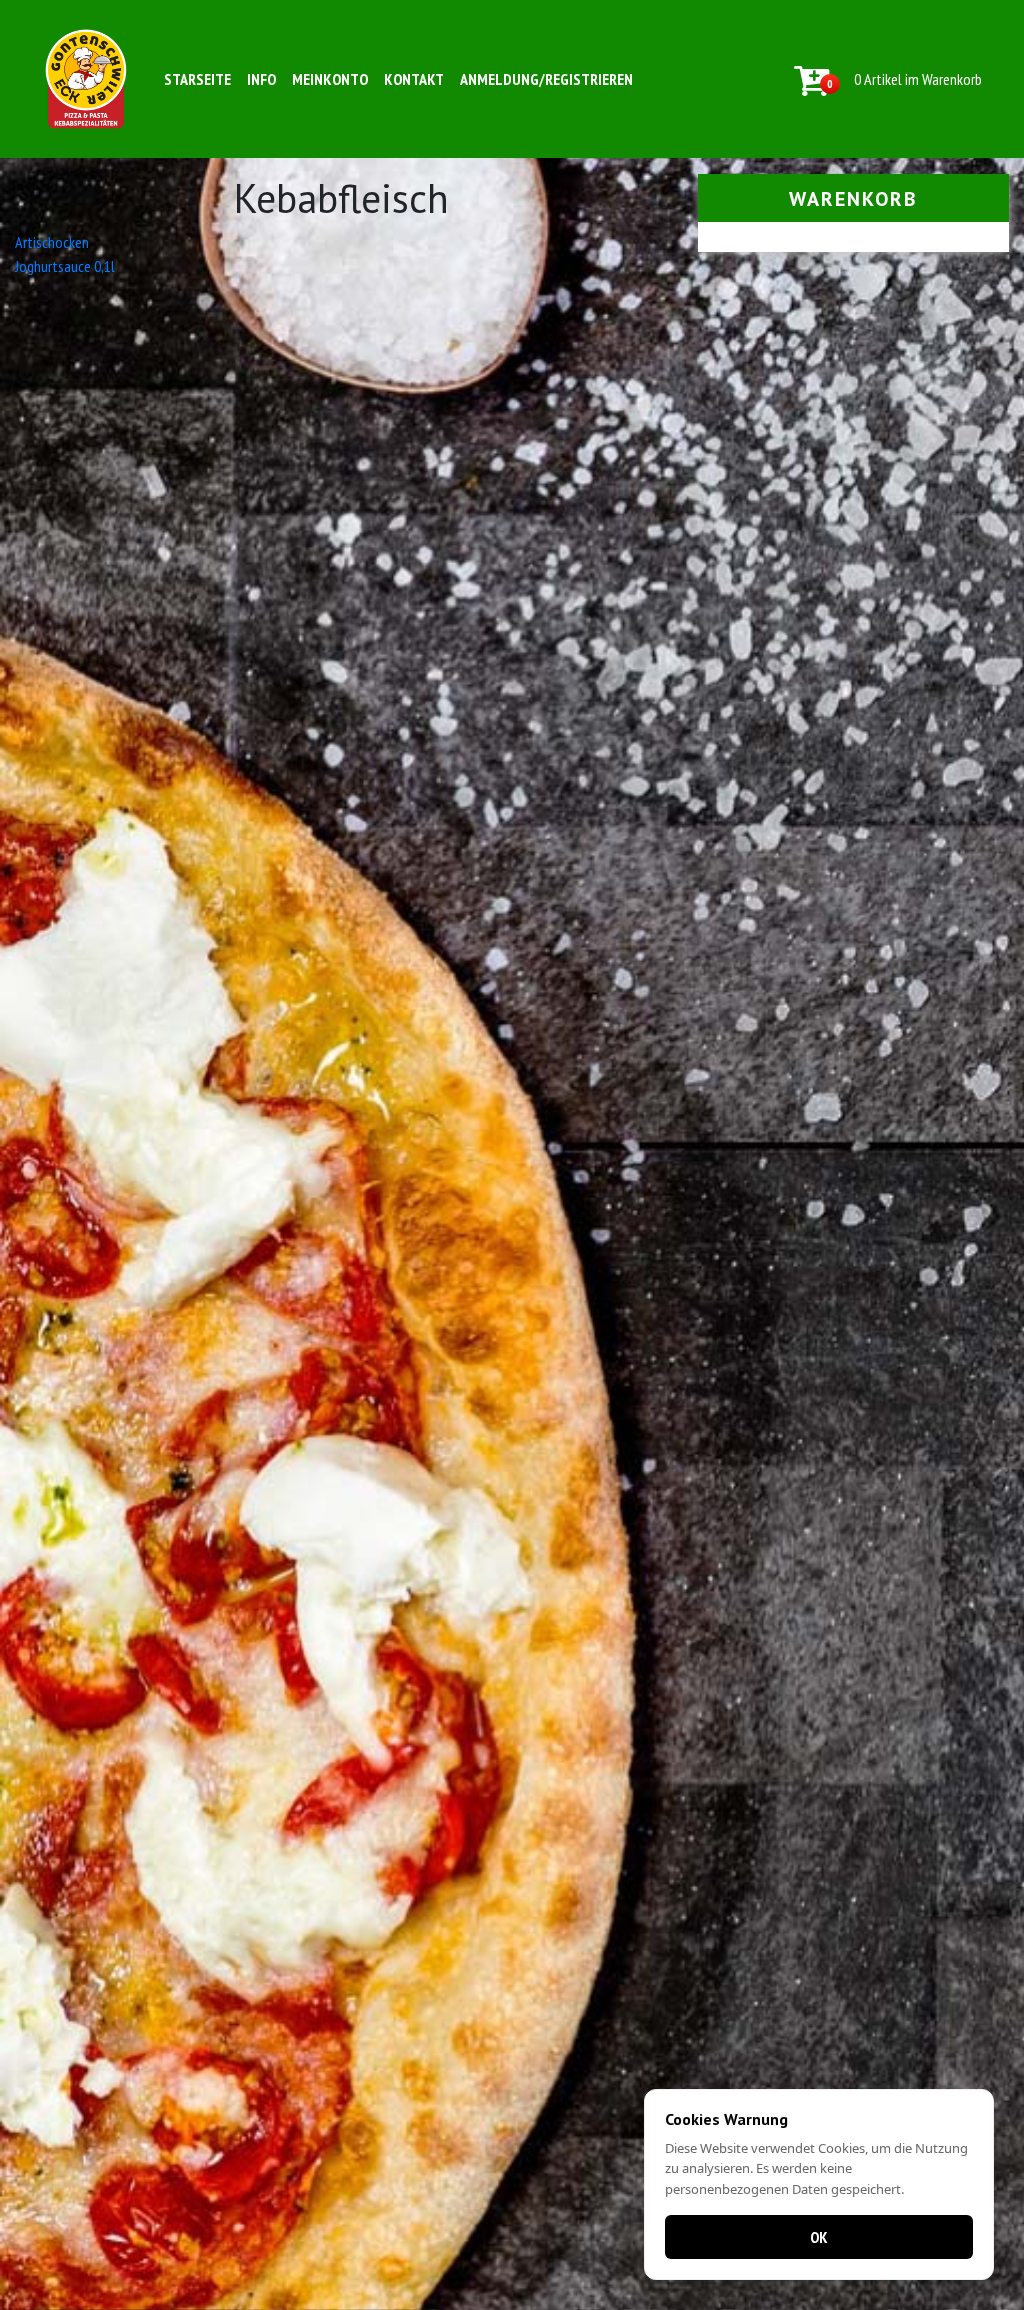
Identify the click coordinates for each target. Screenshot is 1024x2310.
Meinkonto (330, 79)
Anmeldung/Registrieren (546, 79)
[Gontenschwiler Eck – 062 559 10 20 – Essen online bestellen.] (86, 79)
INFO (261, 79)
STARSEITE (197, 79)
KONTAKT (414, 79)
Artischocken (52, 242)
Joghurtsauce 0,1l (65, 266)
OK (819, 2237)
